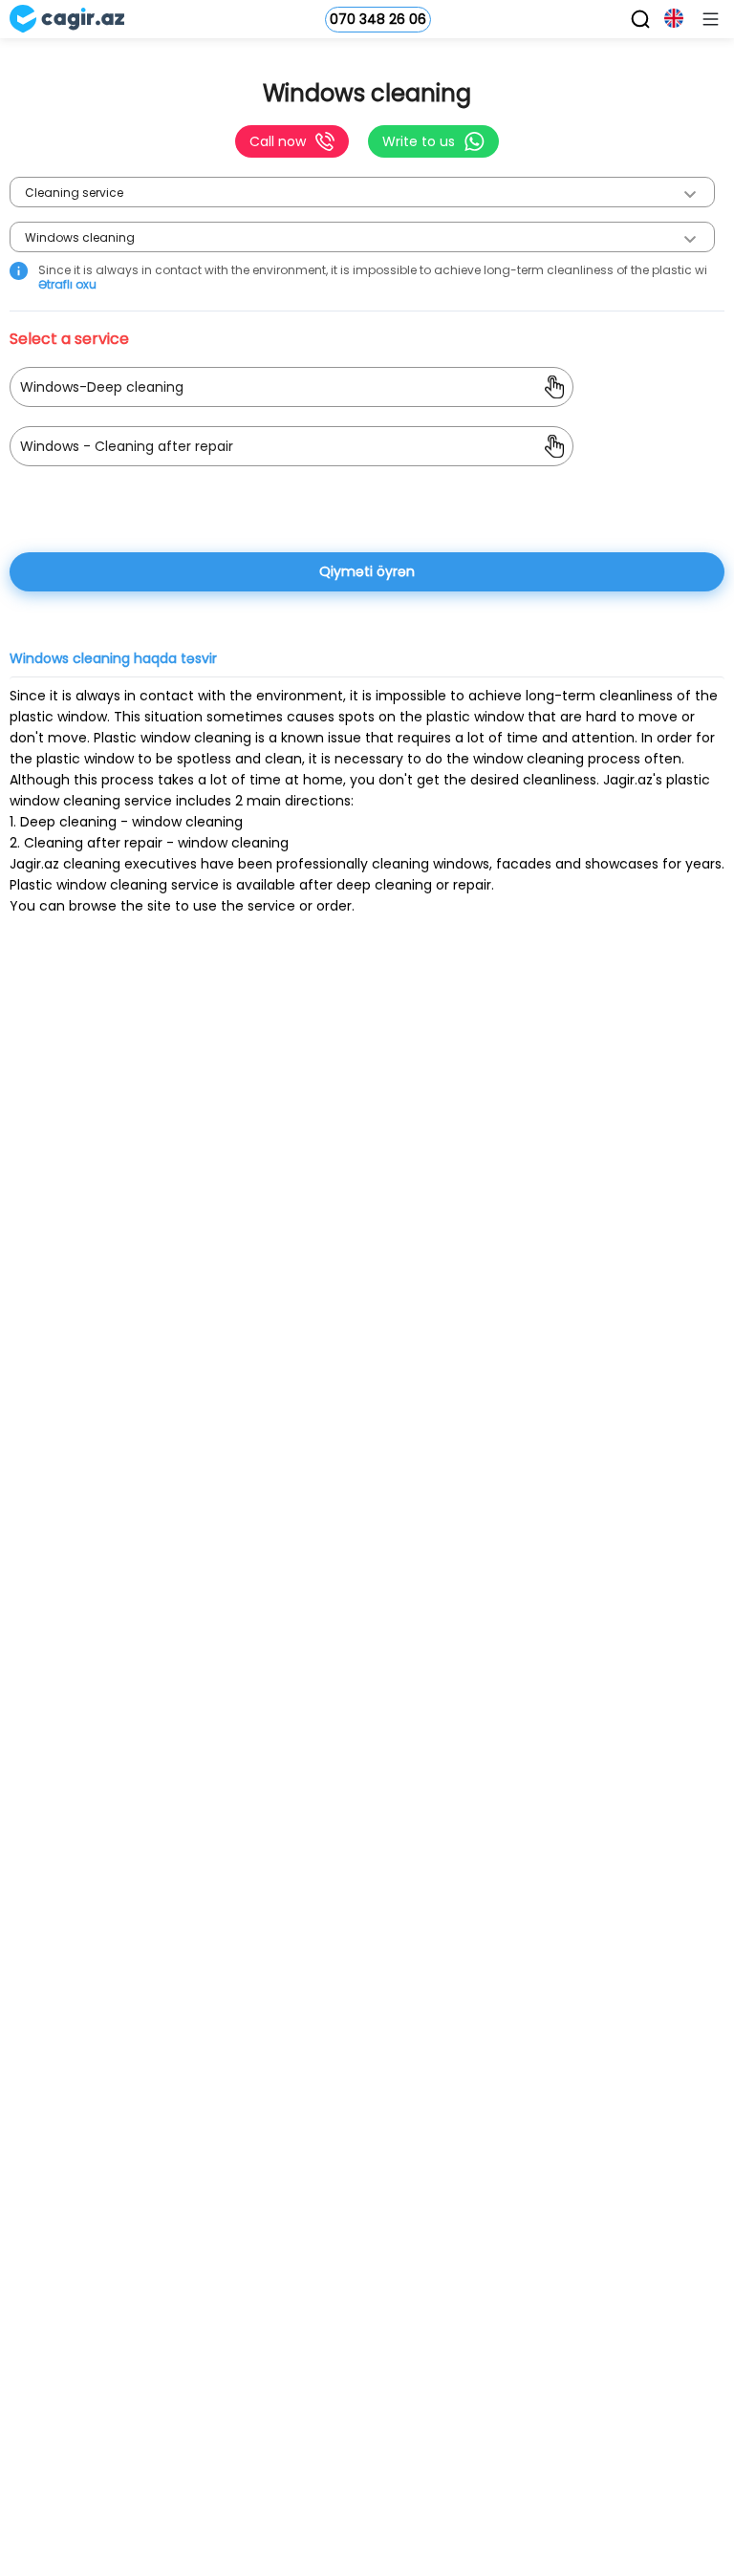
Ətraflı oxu (67, 284)
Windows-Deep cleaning (102, 387)
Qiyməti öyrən (367, 571)
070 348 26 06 (378, 19)
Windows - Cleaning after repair (127, 446)
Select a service (75, 339)
